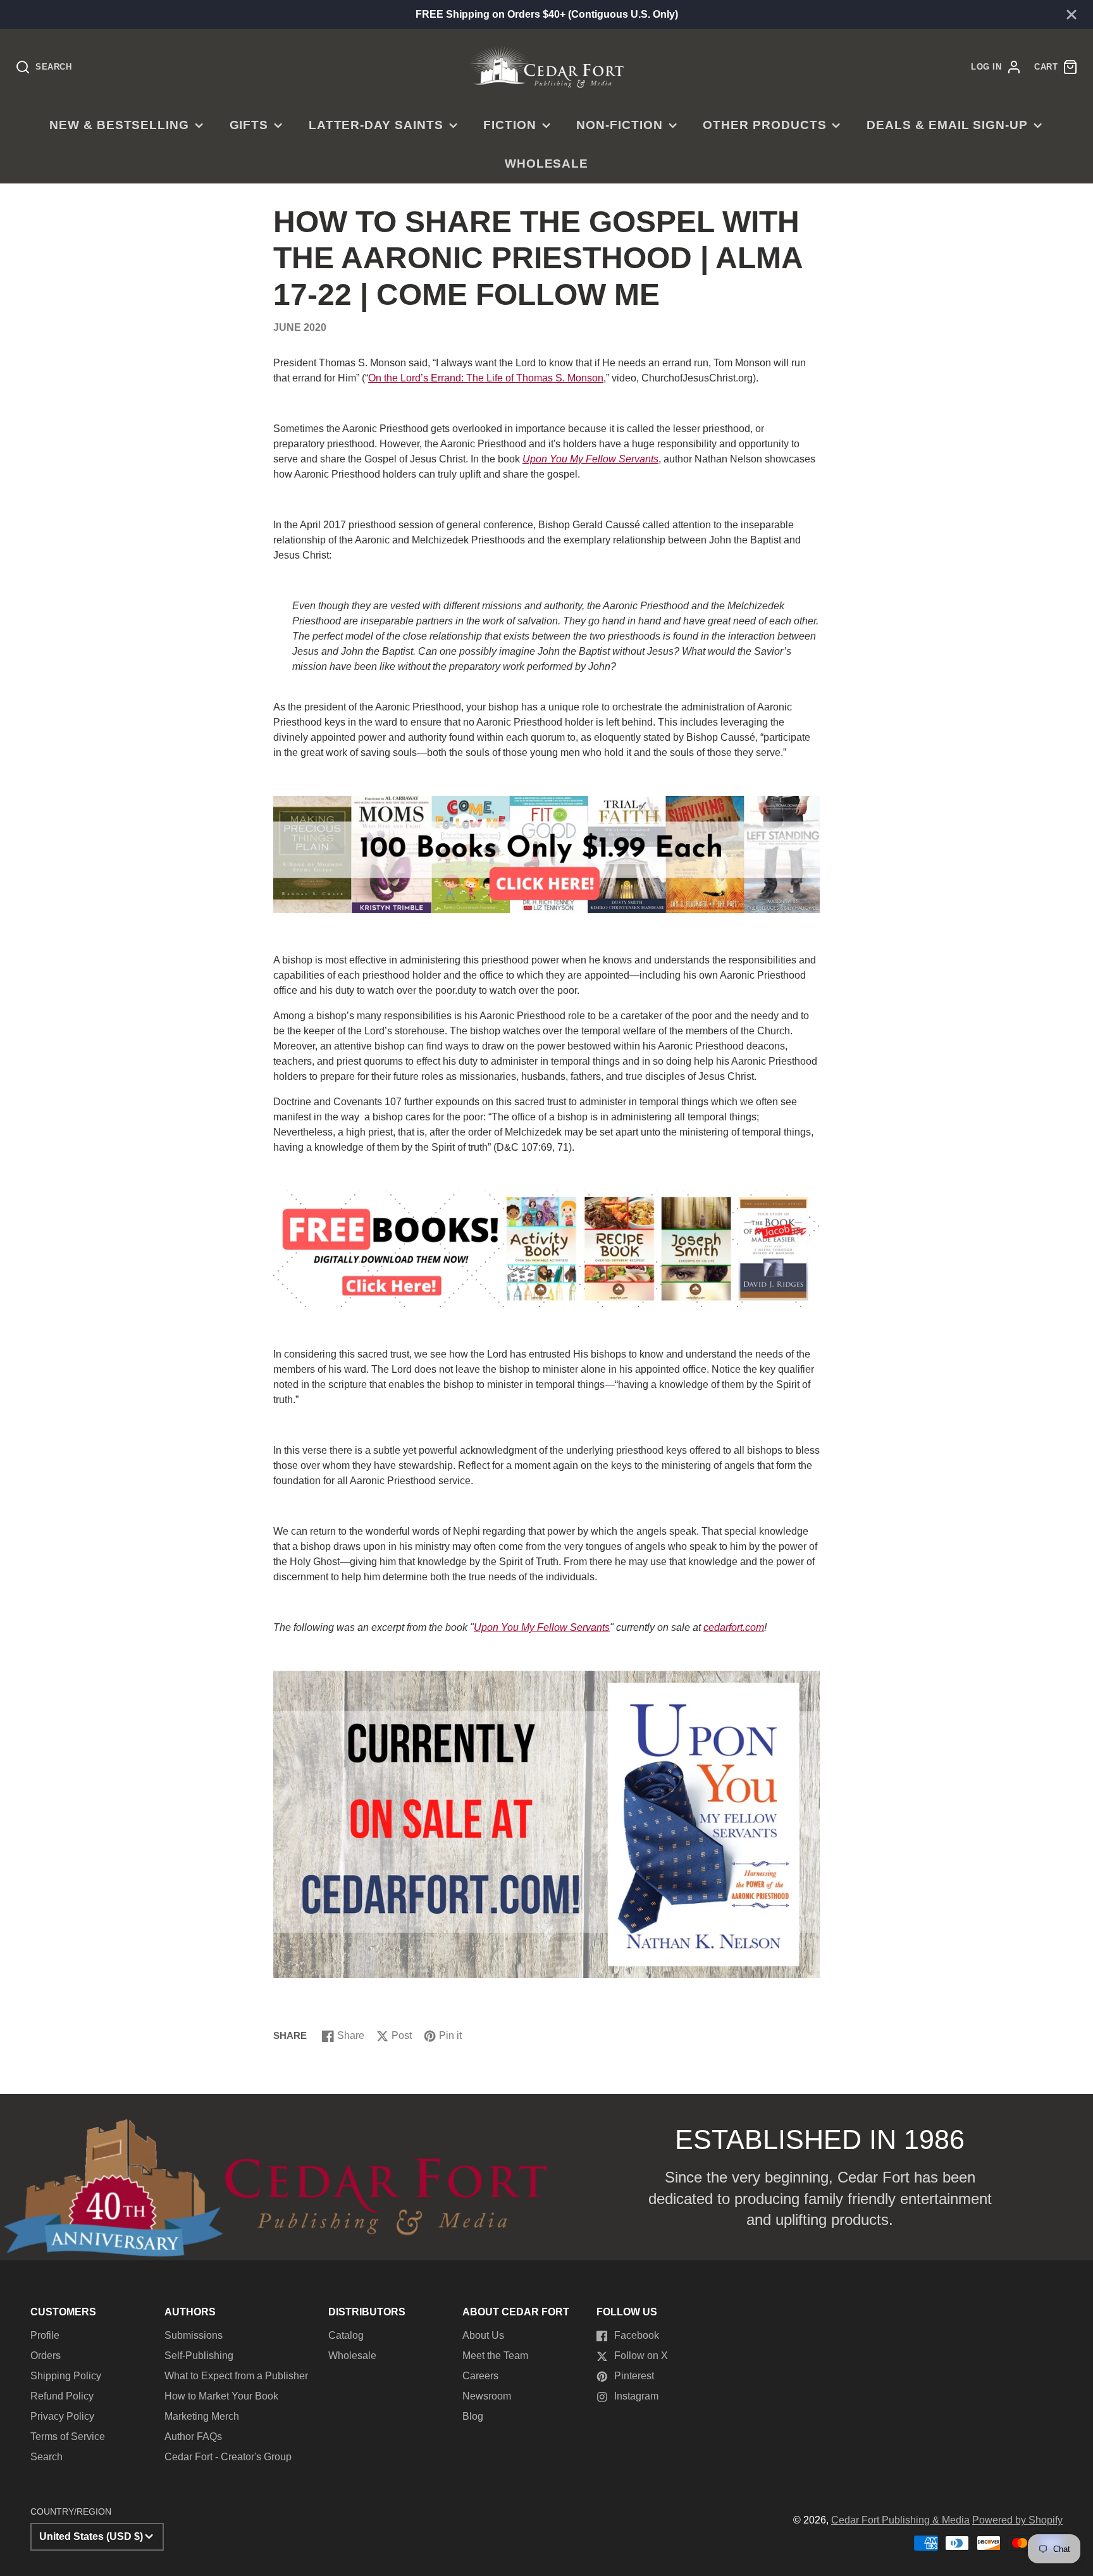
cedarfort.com (734, 1627)
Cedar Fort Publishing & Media (900, 2520)
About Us (483, 2335)
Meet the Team (495, 2356)
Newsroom (487, 2396)
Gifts (249, 125)
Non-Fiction (620, 125)
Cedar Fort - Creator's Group (228, 2457)
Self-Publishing (199, 2356)
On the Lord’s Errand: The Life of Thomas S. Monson (486, 378)
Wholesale (547, 164)
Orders (46, 2356)
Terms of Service (68, 2437)
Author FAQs (193, 2437)
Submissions (194, 2335)
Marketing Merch (202, 2416)
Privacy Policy (62, 2416)
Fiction (510, 125)
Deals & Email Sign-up (947, 125)
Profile (45, 2335)
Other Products (764, 125)
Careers (480, 2376)
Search (46, 2457)
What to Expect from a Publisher (236, 2376)
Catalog (346, 2335)
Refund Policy (62, 2396)
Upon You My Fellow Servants (590, 459)
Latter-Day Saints (376, 125)
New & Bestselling (119, 125)
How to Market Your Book (221, 2396)
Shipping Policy (66, 2376)
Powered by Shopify (1017, 2520)
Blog (473, 2416)
